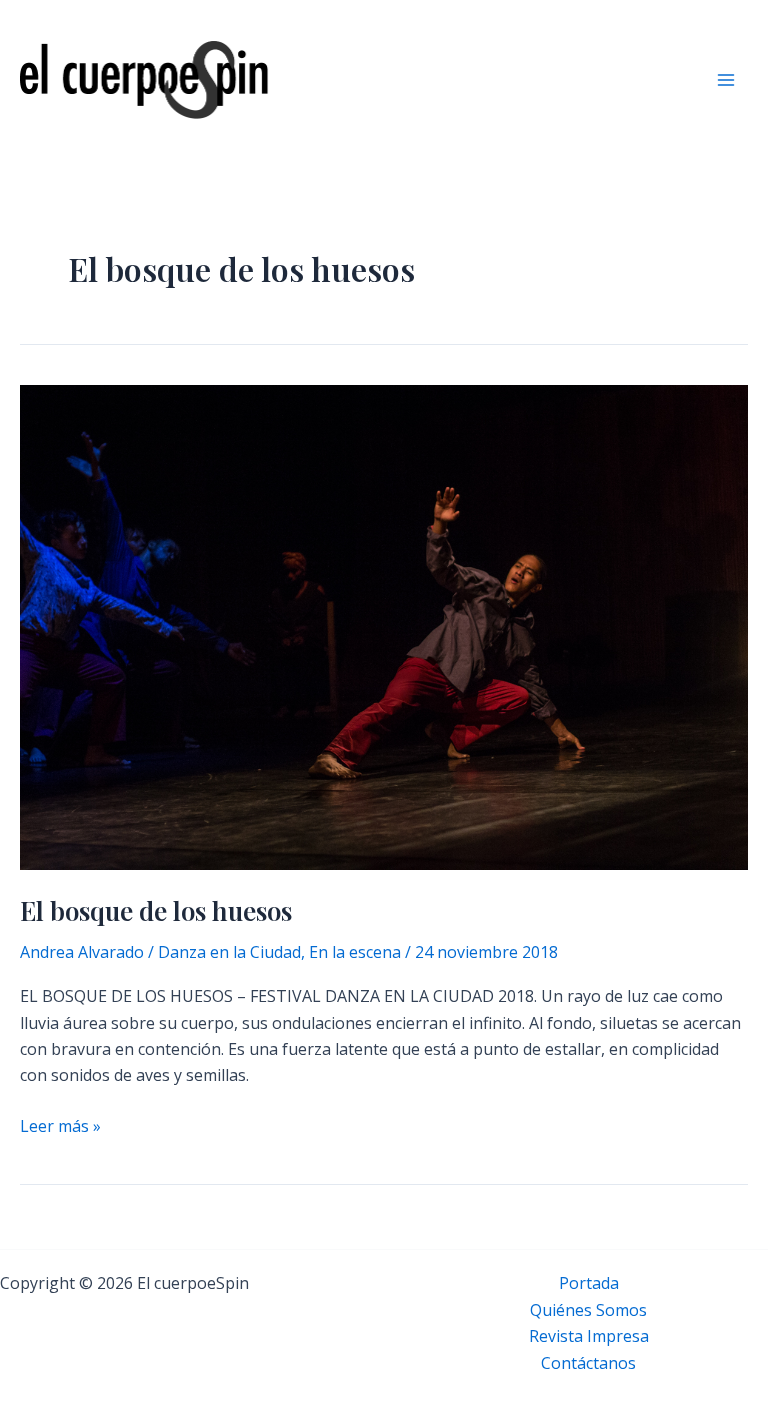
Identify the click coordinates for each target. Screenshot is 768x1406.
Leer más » (60, 1126)
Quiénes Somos (588, 1310)
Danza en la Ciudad (229, 952)
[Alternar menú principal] (726, 80)
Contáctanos (588, 1363)
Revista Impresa (589, 1336)
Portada (589, 1283)
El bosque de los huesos (156, 910)
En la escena (355, 952)
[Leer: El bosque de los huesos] (384, 626)
